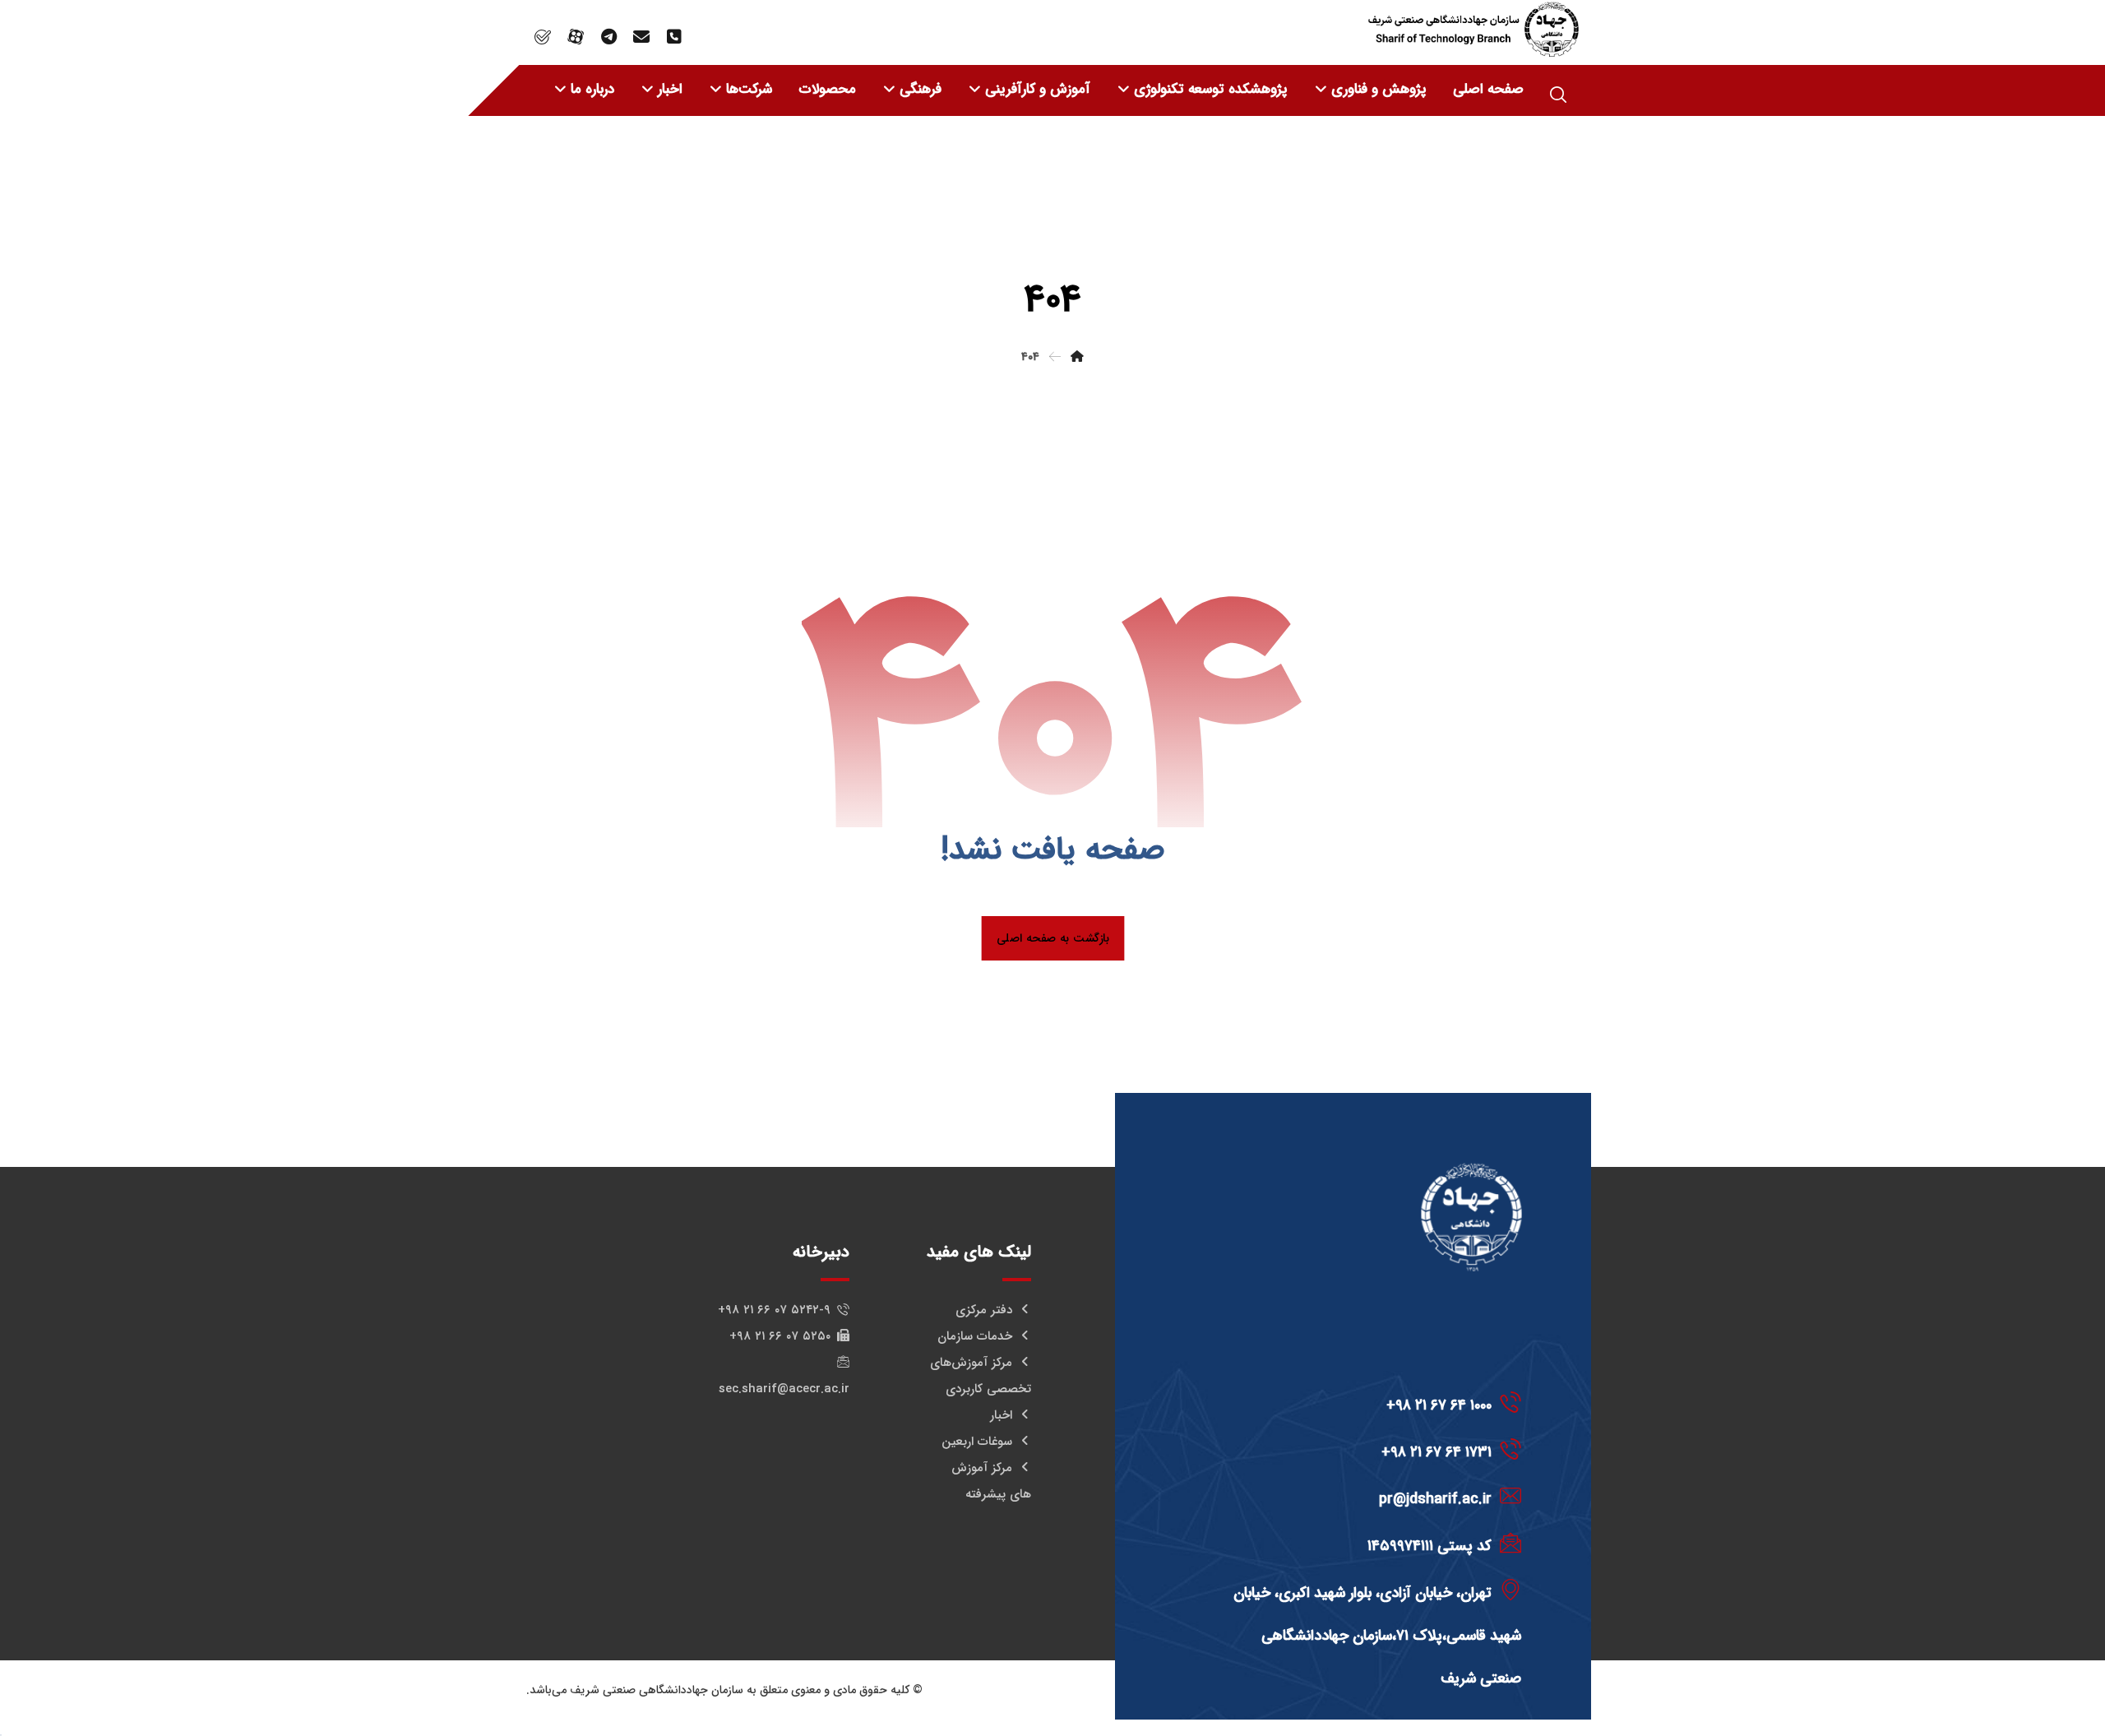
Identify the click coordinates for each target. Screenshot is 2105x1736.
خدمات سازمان (975, 1336)
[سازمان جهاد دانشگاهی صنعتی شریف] (1473, 29)
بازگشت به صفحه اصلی (1052, 938)
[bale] (543, 37)
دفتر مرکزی (984, 1310)
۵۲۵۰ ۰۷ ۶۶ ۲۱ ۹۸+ (780, 1336)
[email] (641, 37)
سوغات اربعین (977, 1442)
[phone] (674, 37)
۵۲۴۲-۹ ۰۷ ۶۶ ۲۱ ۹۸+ (774, 1310)
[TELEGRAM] (608, 37)
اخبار (1001, 1415)
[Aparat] (576, 37)
